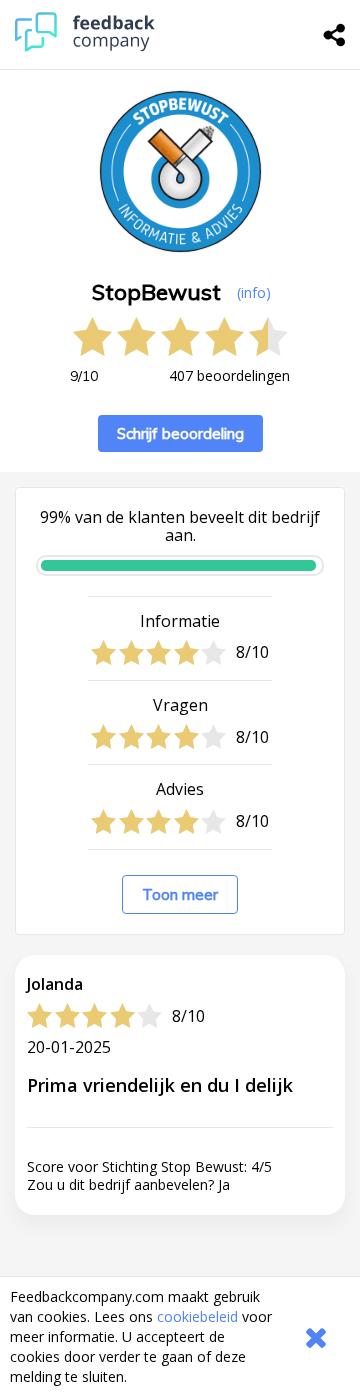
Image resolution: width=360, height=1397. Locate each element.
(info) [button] (254, 292)
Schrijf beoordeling (180, 433)
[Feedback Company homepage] (85, 46)
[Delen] (335, 35)
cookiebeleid (197, 1316)
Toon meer (180, 894)
